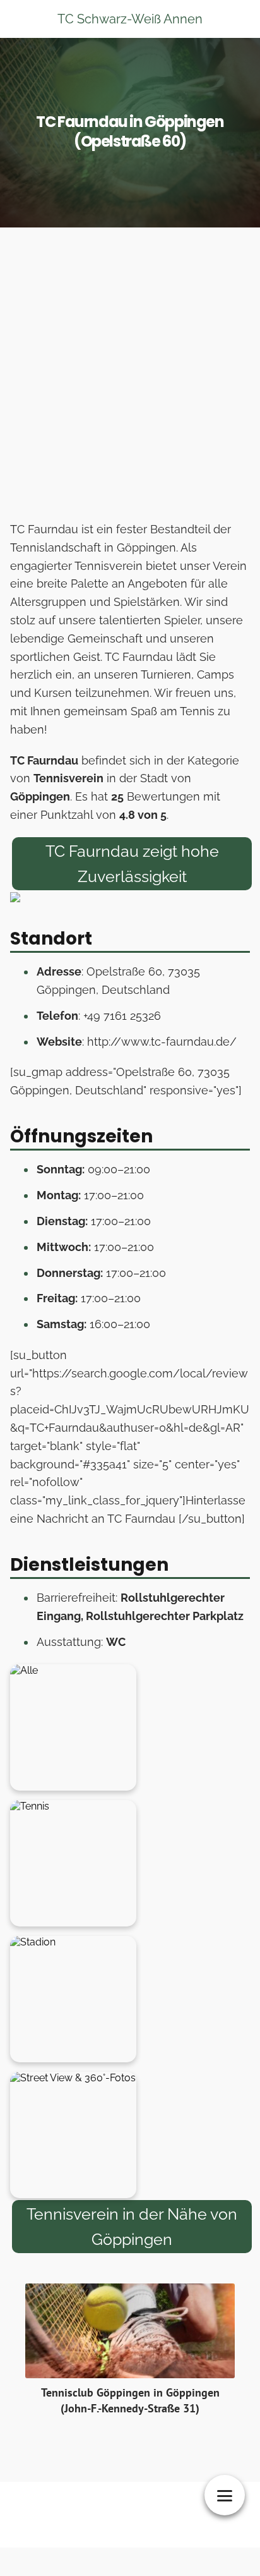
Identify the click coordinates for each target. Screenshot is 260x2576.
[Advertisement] (130, 378)
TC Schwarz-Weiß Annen (130, 19)
